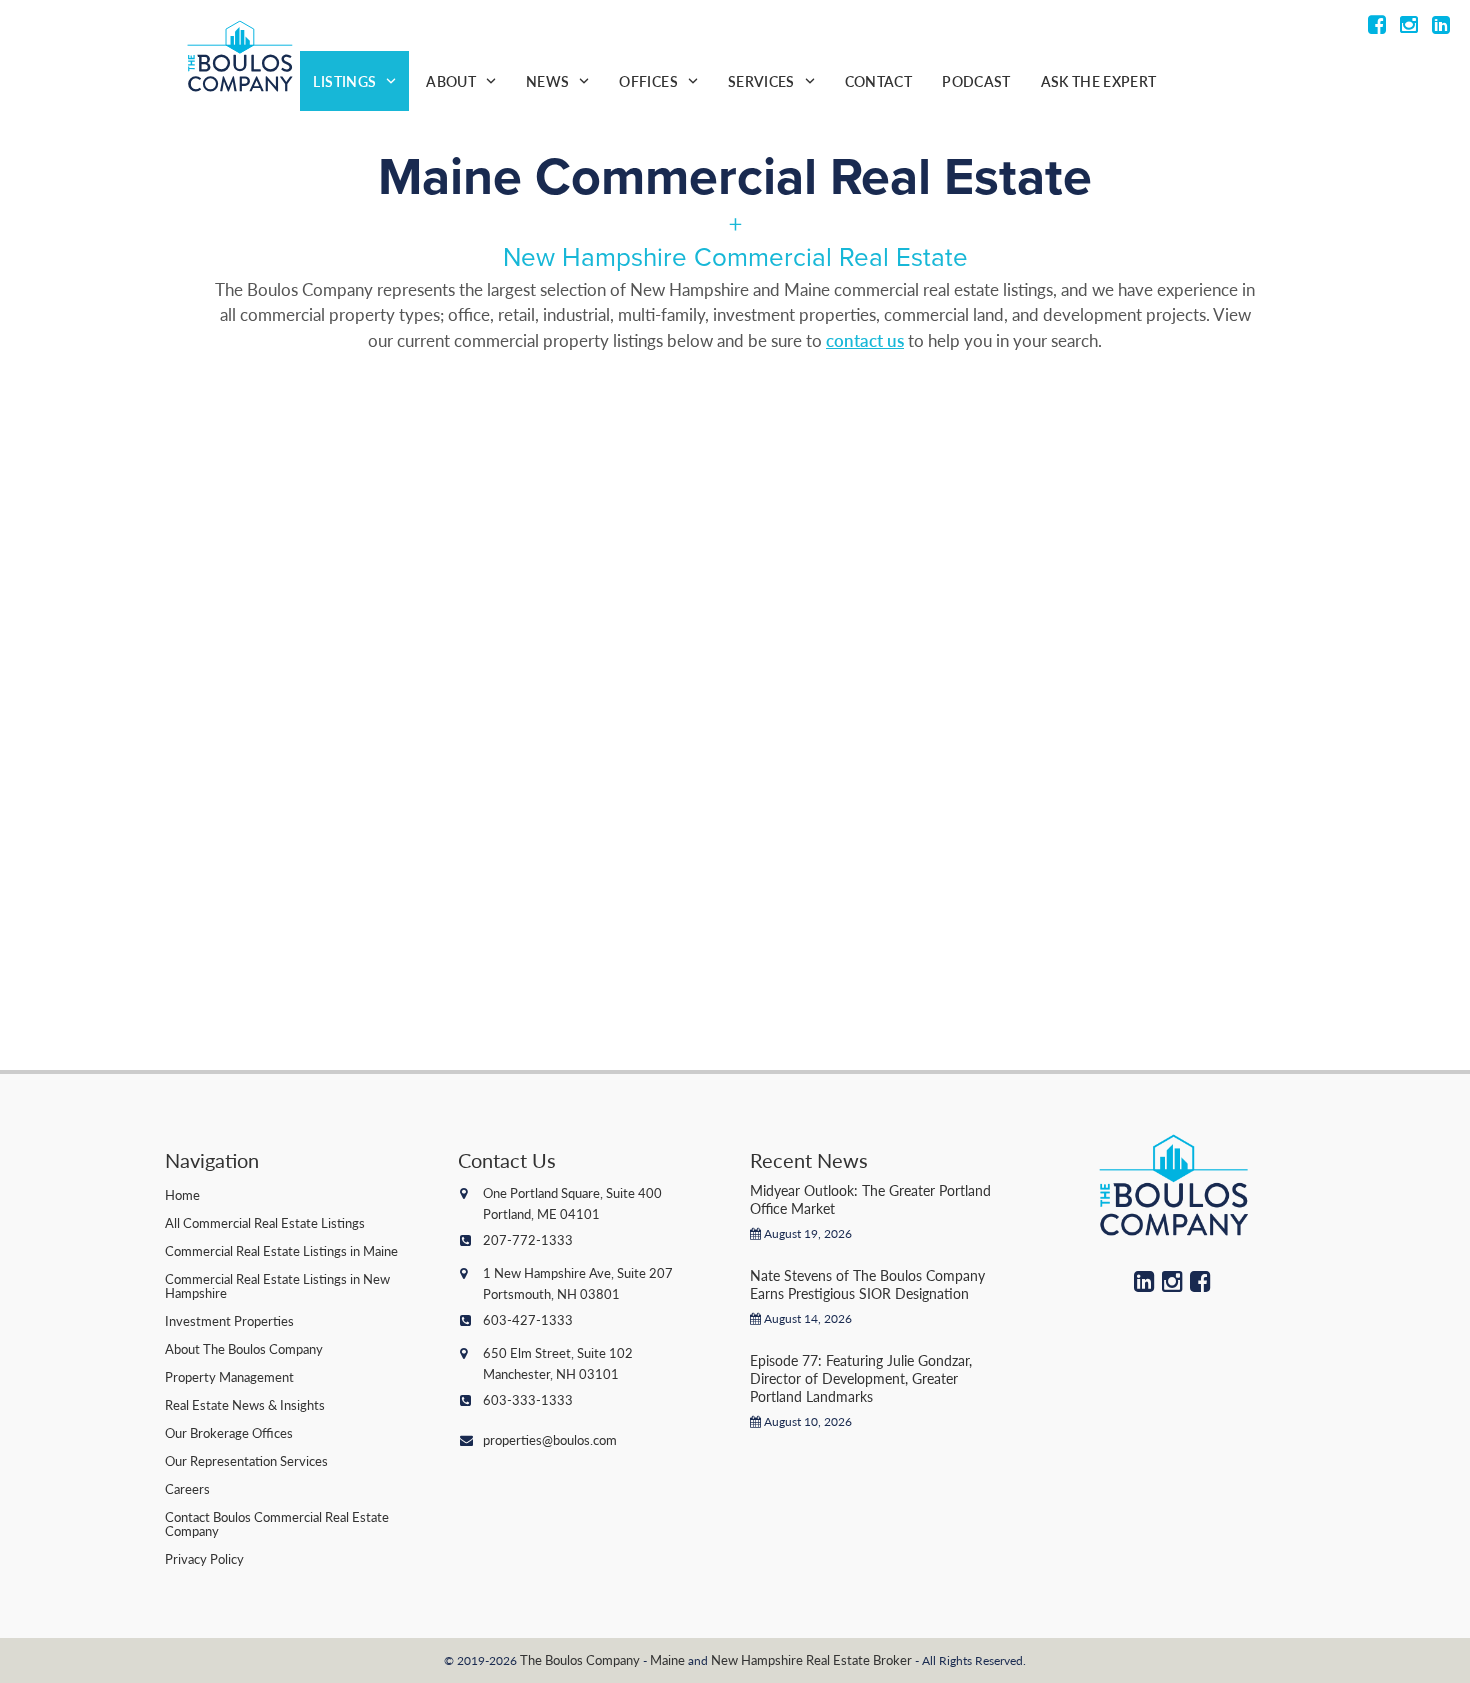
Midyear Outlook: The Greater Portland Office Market (870, 1199)
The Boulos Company (580, 1659)
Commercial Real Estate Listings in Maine (281, 1250)
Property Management (229, 1376)
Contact (878, 81)
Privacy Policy (204, 1558)
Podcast (976, 81)
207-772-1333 (528, 1239)
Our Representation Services (246, 1460)
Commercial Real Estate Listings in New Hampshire (277, 1285)
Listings (344, 81)
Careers (187, 1488)
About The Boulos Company (244, 1348)
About (451, 81)
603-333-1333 (528, 1399)
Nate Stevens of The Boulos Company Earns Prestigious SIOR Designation (867, 1284)
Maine (667, 1659)
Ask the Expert (1099, 81)
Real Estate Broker (859, 1659)
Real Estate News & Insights (245, 1404)
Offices (648, 81)
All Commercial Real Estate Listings (265, 1222)
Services (761, 81)
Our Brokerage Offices (229, 1432)
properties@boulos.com (550, 1439)
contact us (865, 340)
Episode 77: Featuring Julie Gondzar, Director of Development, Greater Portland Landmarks (861, 1378)
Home (182, 1194)
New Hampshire (757, 1659)
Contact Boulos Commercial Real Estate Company (277, 1523)
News (547, 81)
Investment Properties (229, 1320)
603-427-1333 (528, 1319)
